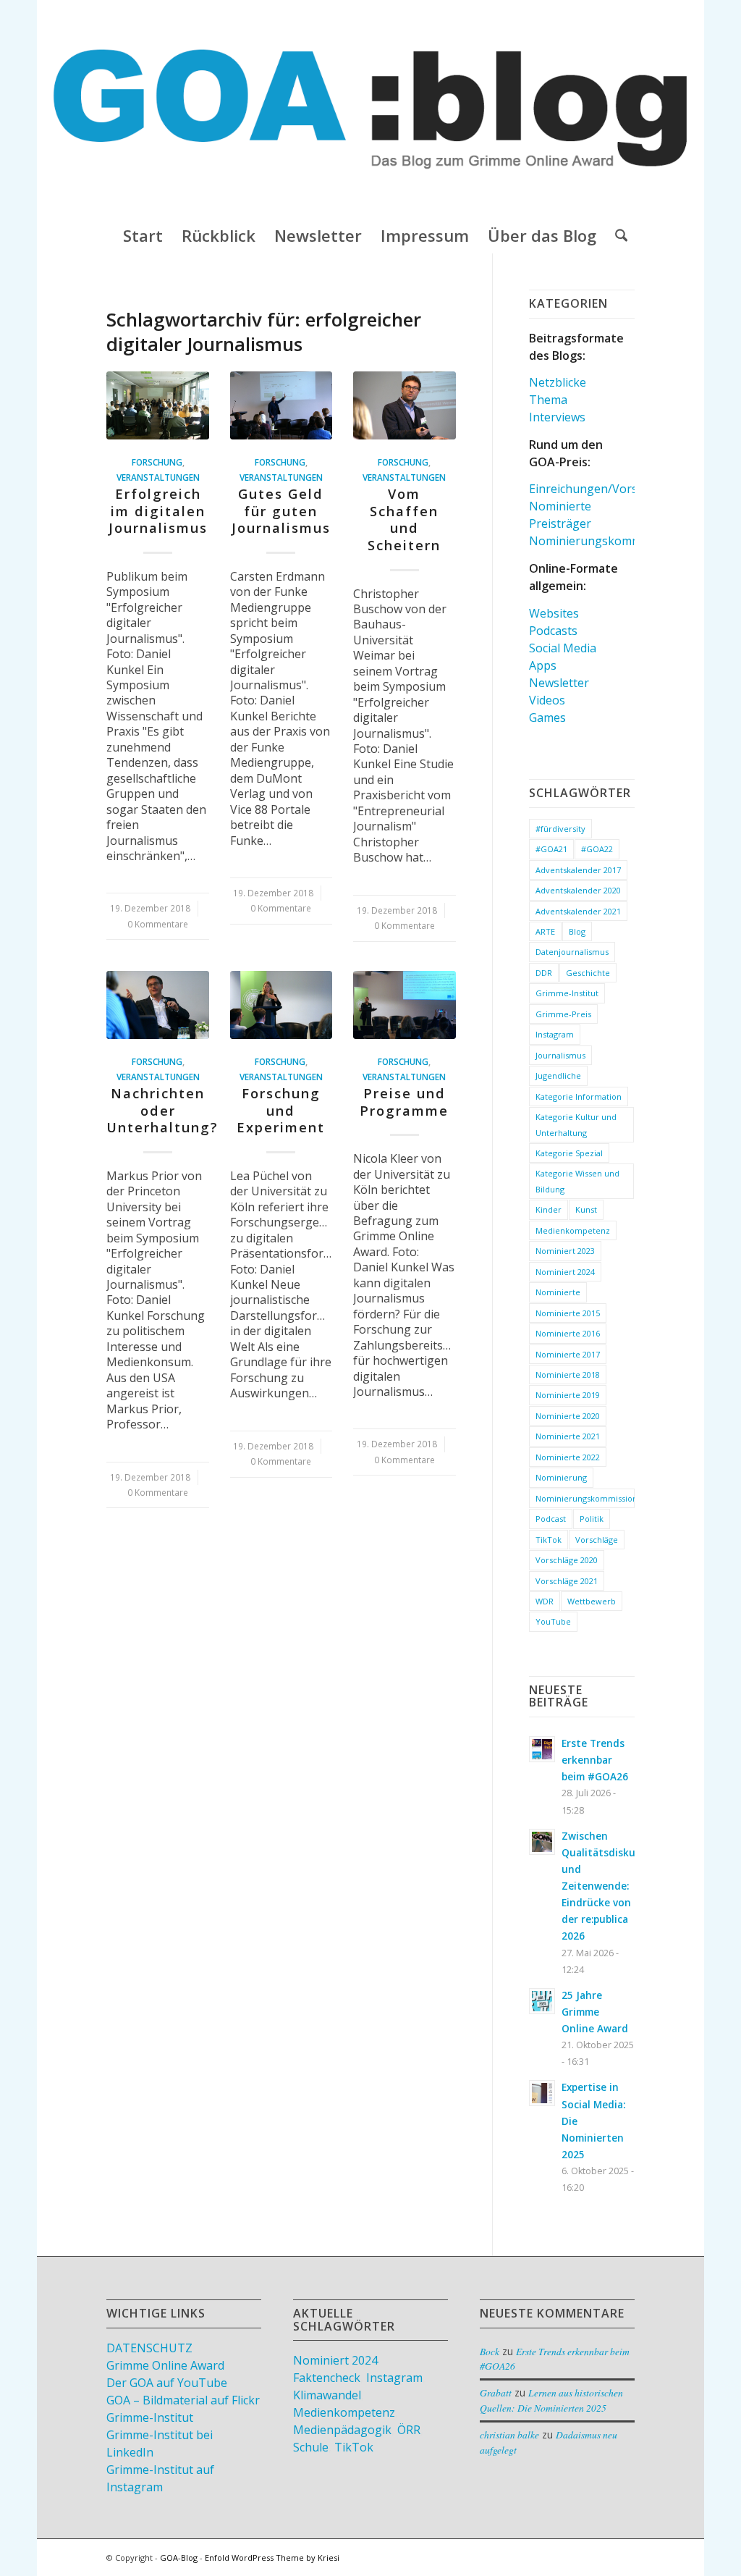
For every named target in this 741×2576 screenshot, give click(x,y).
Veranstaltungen (158, 477)
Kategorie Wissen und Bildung (577, 1181)
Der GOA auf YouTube (167, 2383)
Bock (490, 2351)
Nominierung (561, 1477)
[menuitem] (143, 235)
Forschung (157, 462)
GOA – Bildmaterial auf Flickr (183, 2400)
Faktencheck (327, 2378)
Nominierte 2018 (568, 1375)
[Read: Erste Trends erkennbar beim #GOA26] (542, 1749)
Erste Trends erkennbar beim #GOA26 (595, 1760)
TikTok (549, 1540)
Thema (548, 400)
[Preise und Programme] (405, 1005)
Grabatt (496, 2392)
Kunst (586, 1209)
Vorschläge (597, 1540)
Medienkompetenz (573, 1230)
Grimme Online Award (165, 2365)
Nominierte (560, 506)
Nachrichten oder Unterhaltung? (162, 1110)
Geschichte (588, 973)
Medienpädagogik (342, 2430)
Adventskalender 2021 (578, 911)
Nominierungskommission (585, 1498)
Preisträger (560, 523)
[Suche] (617, 235)
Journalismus (560, 1055)
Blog (577, 931)
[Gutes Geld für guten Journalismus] (281, 405)
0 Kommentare (158, 924)
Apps (543, 665)
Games (547, 717)
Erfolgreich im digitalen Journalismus (158, 511)
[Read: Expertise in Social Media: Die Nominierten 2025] (542, 2093)
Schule (311, 2447)
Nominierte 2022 (568, 1457)
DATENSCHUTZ (149, 2348)
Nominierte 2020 (568, 1416)
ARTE (545, 931)
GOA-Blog (179, 2558)
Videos (547, 700)
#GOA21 (551, 849)
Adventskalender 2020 (578, 890)
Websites (554, 613)
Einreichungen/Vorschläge (601, 489)
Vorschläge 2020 (567, 1560)
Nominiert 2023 (565, 1251)
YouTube (553, 1621)
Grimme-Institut (567, 993)
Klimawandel (327, 2395)
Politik (592, 1519)
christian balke (509, 2434)
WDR (545, 1601)
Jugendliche (558, 1076)
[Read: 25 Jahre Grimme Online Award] (542, 2001)
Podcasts (553, 631)
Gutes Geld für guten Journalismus (281, 511)
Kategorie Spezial (569, 1153)
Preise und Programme (404, 1102)
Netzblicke (558, 382)
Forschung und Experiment (281, 1110)
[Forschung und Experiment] (281, 1005)
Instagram (555, 1034)
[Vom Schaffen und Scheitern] (405, 405)
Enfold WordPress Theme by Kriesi (272, 2558)
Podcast (551, 1519)
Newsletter (559, 683)
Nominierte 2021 (568, 1436)
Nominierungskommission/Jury (614, 541)
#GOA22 (597, 849)
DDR (544, 973)
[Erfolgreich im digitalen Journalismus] (158, 405)
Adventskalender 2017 (578, 870)
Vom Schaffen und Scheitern (404, 519)
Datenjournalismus (572, 952)
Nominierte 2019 (568, 1395)
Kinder (549, 1209)
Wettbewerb (592, 1601)
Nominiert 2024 (565, 1272)
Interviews (557, 417)
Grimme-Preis (563, 1014)
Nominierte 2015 (568, 1313)
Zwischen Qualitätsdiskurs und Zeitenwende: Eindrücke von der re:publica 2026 (603, 1886)
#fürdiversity (560, 829)
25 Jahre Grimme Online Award (595, 2012)
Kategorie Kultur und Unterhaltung (576, 1124)
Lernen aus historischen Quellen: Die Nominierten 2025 (551, 2400)
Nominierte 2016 (568, 1333)
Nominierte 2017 (568, 1354)
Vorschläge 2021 (567, 1581)
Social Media (563, 648)
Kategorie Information (579, 1097)
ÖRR (409, 2430)
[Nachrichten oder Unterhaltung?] (158, 1005)
